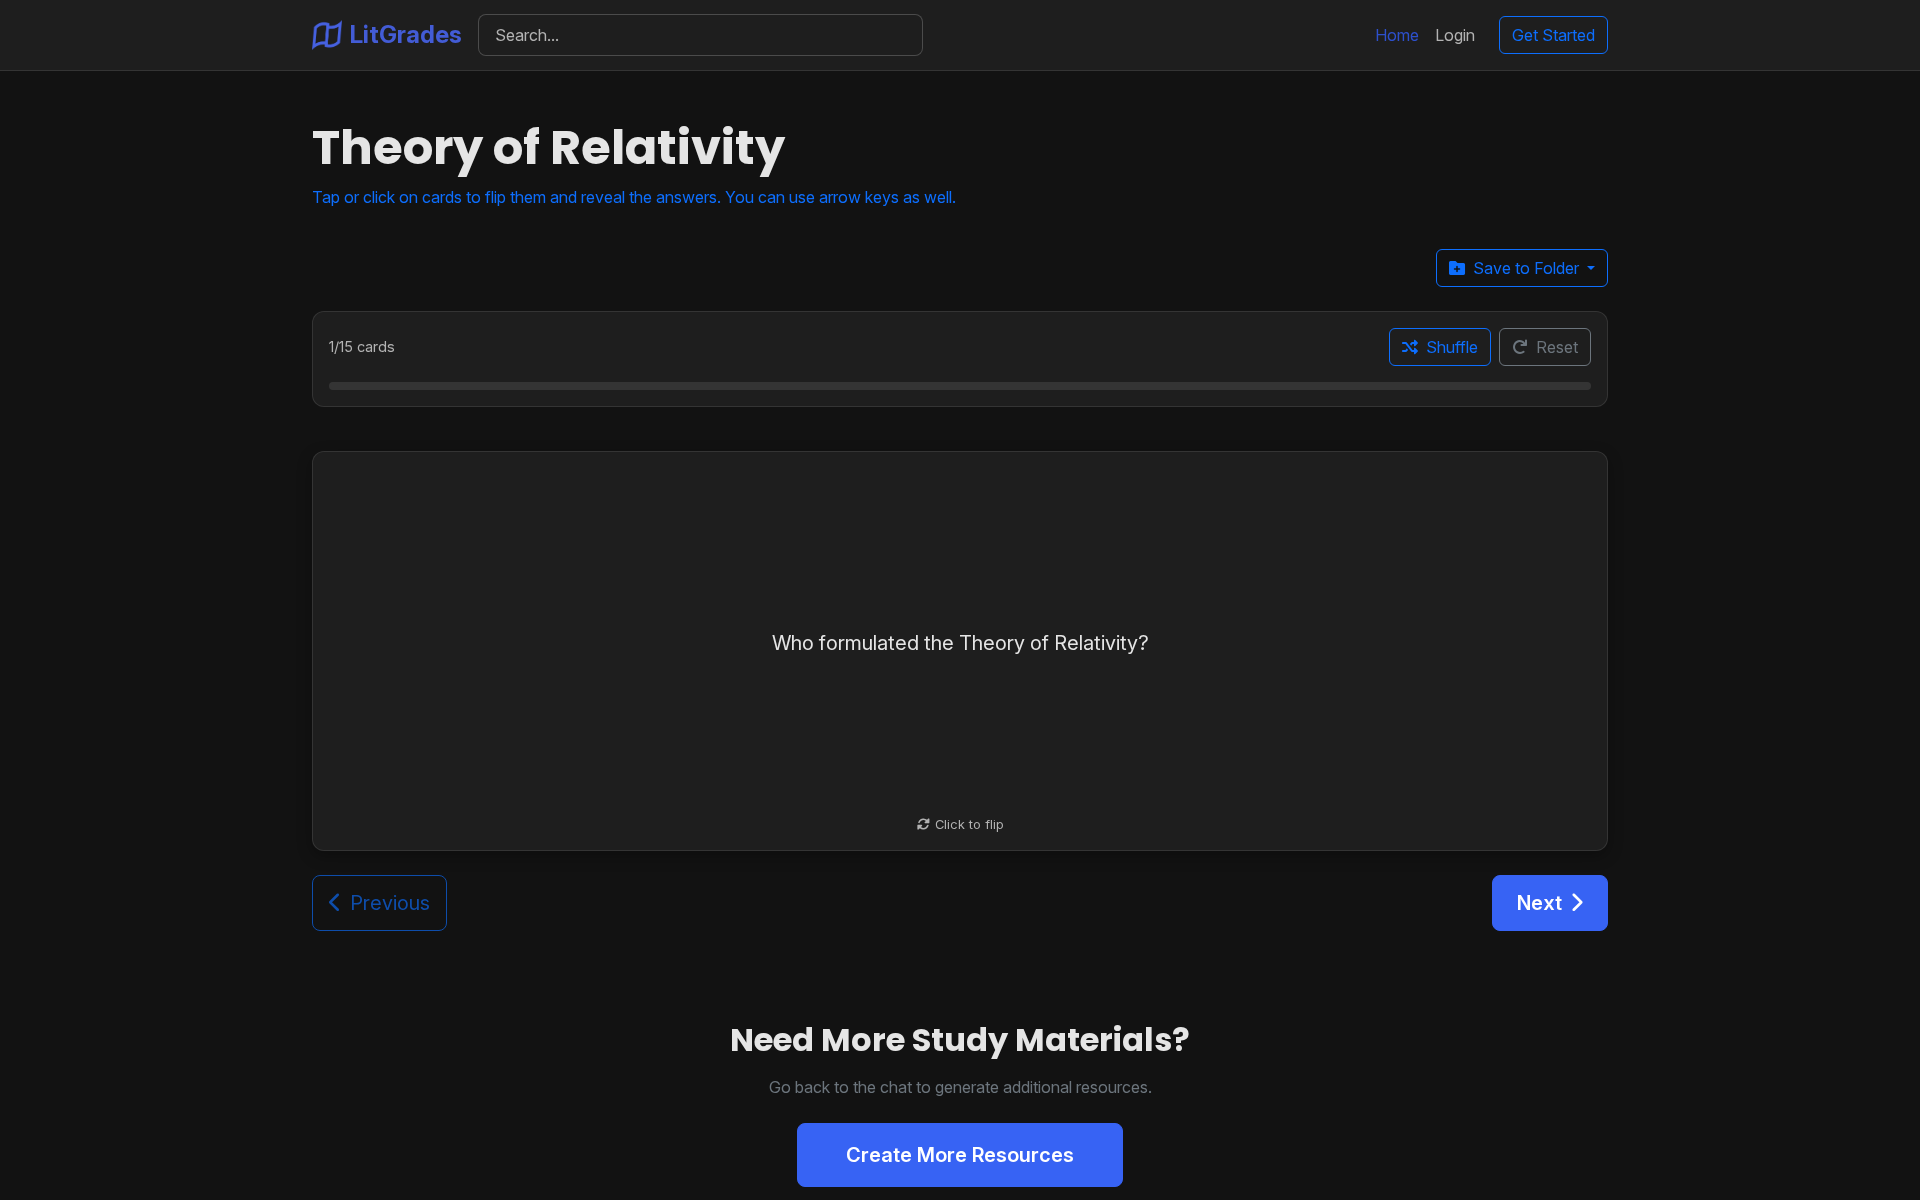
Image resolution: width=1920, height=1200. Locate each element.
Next (1539, 903)
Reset (1557, 347)
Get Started (1553, 35)
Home (1397, 35)
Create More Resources (960, 1155)
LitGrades (406, 34)
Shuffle (1452, 347)
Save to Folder (1528, 268)
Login (1455, 35)
